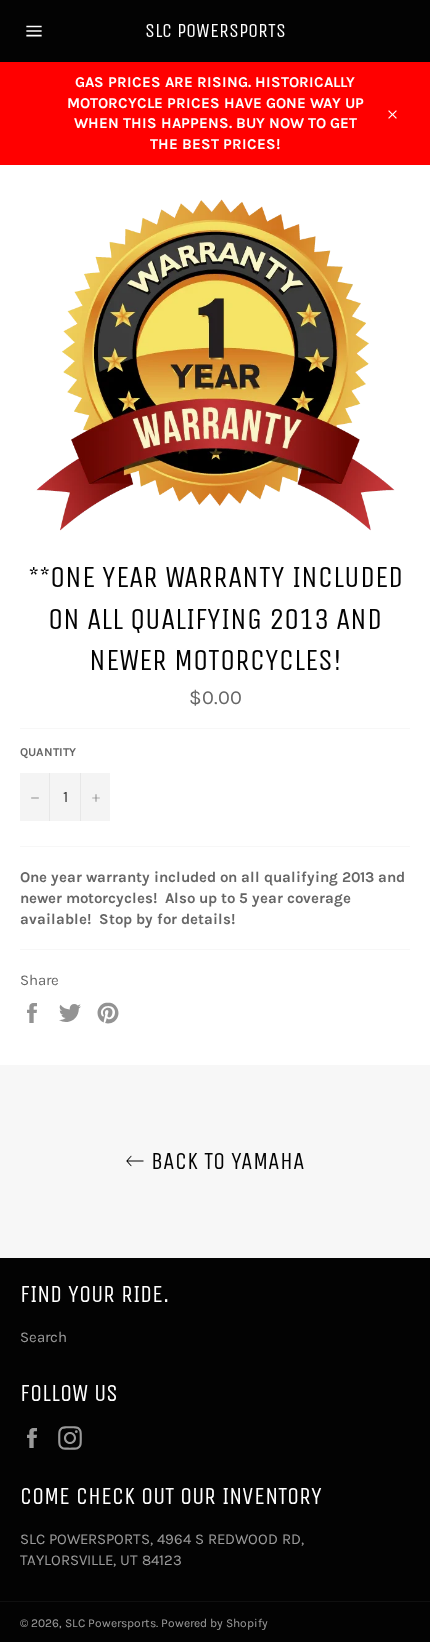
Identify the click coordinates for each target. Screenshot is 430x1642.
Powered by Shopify (214, 1623)
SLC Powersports (215, 30)
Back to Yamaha (225, 1161)
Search (43, 1337)
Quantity (48, 752)
